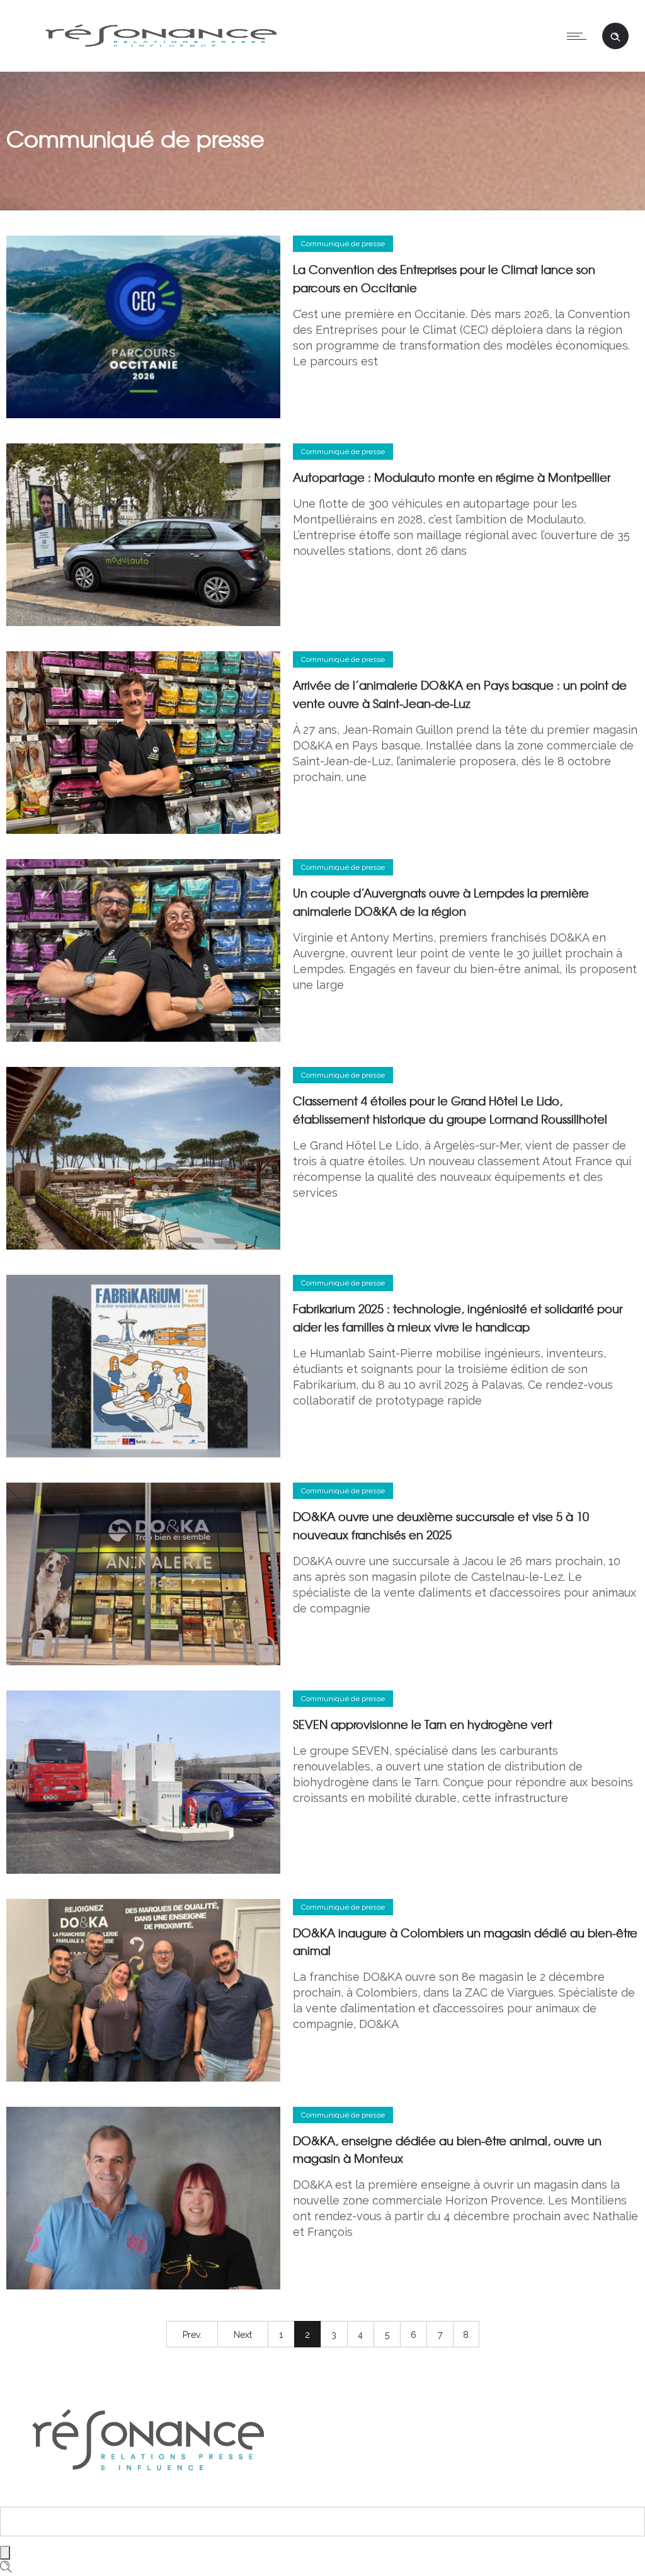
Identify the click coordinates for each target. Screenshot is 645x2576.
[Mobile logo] (148, 2498)
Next (243, 2335)
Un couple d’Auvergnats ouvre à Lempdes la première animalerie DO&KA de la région (441, 902)
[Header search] (615, 35)
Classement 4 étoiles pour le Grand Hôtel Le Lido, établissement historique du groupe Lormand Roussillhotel (450, 1110)
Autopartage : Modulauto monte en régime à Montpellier (452, 477)
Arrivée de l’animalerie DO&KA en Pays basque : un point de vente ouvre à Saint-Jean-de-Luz (460, 694)
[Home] (161, 54)
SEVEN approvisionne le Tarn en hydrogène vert (423, 1724)
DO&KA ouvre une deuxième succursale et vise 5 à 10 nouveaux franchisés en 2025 (441, 1525)
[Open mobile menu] (579, 36)
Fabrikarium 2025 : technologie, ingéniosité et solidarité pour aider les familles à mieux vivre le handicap (458, 1318)
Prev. (192, 2335)
